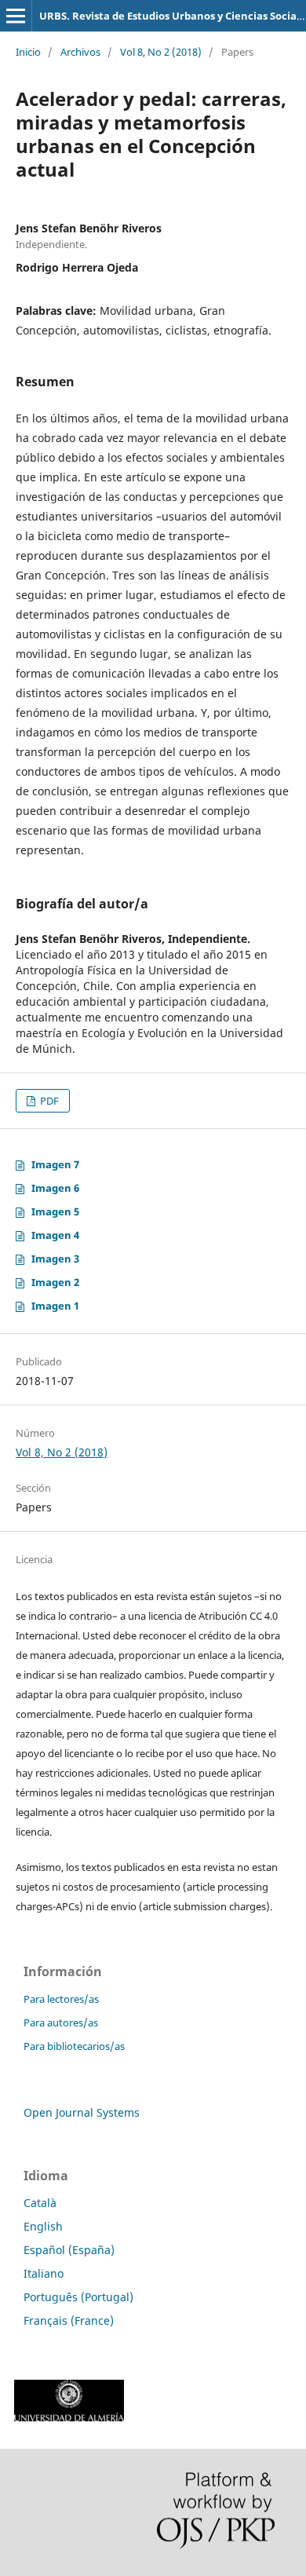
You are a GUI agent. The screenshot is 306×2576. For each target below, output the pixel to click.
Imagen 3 (55, 1259)
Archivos (80, 52)
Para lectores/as (61, 1999)
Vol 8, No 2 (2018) (161, 52)
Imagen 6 (55, 1188)
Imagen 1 (55, 1306)
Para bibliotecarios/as (74, 2046)
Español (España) (69, 2250)
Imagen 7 (55, 1164)
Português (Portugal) (78, 2297)
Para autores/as (61, 2022)
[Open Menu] (16, 16)
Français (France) (69, 2320)
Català (40, 2203)
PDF (48, 1101)
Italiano (44, 2273)
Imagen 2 (55, 1282)
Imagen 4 (55, 1235)
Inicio (28, 52)
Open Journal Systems (82, 2112)
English (43, 2226)
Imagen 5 (55, 1211)
